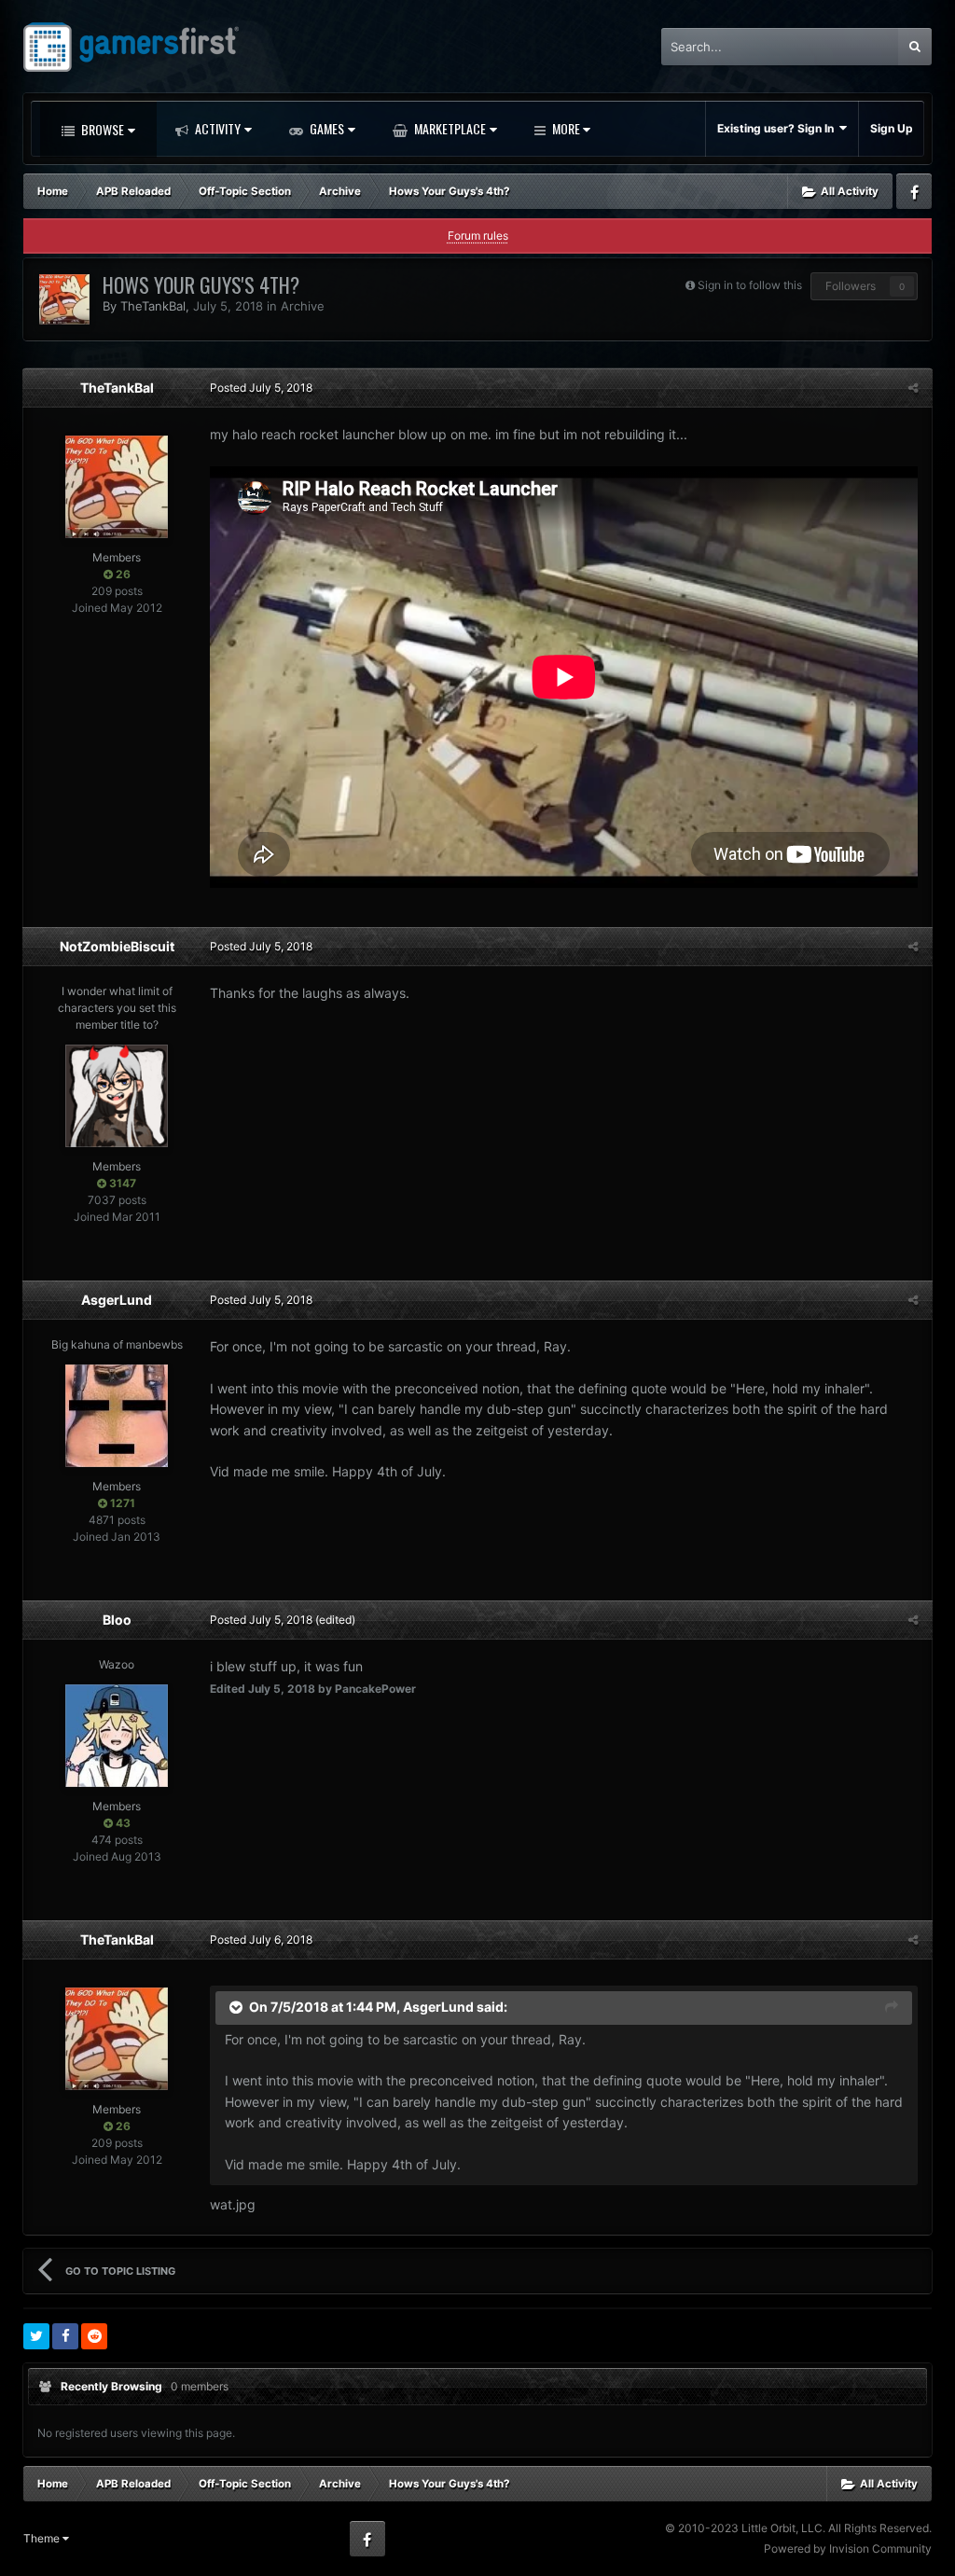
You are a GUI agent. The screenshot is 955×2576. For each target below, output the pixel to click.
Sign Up (892, 128)
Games (325, 128)
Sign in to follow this (750, 285)
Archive (303, 306)
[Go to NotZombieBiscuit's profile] (117, 1096)
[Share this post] (913, 388)
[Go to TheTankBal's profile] (64, 299)
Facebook (914, 191)
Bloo (117, 1620)
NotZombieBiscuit (117, 946)
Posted (261, 388)
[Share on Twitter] (36, 2336)
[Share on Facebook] (65, 2336)
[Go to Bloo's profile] (117, 1736)
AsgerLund (117, 1300)
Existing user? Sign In (778, 128)
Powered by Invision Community (848, 2548)
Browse (101, 129)
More (566, 128)
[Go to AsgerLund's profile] (117, 1416)
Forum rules (478, 235)
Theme (43, 2538)
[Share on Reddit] (94, 2336)
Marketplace (449, 128)
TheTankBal (153, 306)
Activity (216, 128)
